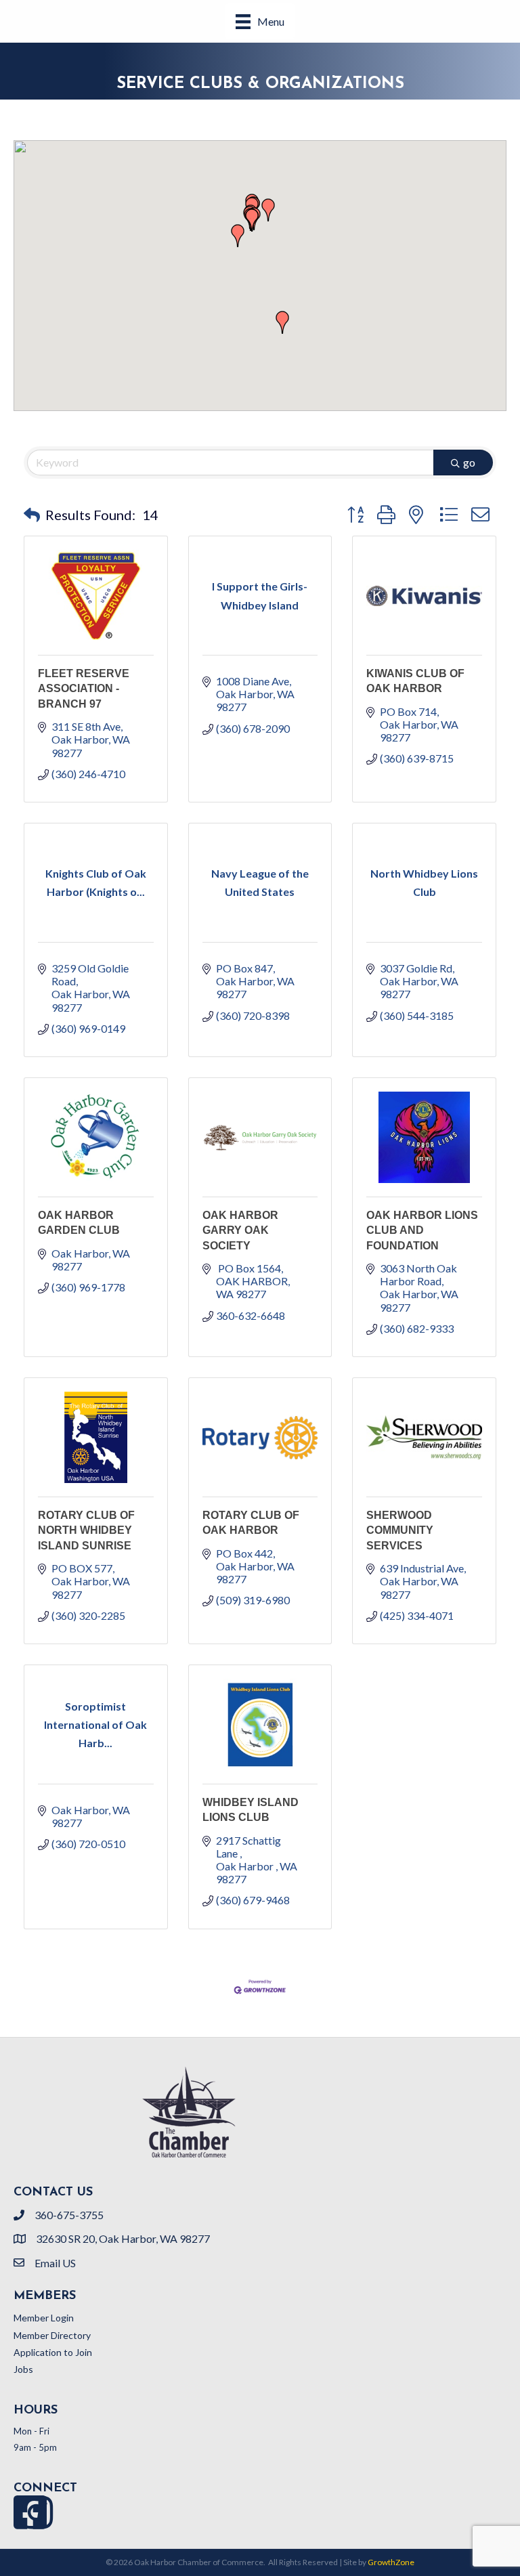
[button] (252, 220)
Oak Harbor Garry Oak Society (240, 1230)
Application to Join (53, 2352)
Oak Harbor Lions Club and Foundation (422, 1230)
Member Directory (52, 2335)
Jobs (23, 2369)
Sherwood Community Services (400, 1530)
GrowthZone (391, 2562)
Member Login (44, 2318)
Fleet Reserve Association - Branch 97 (84, 689)
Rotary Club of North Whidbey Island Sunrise (86, 1530)
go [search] (469, 462)
